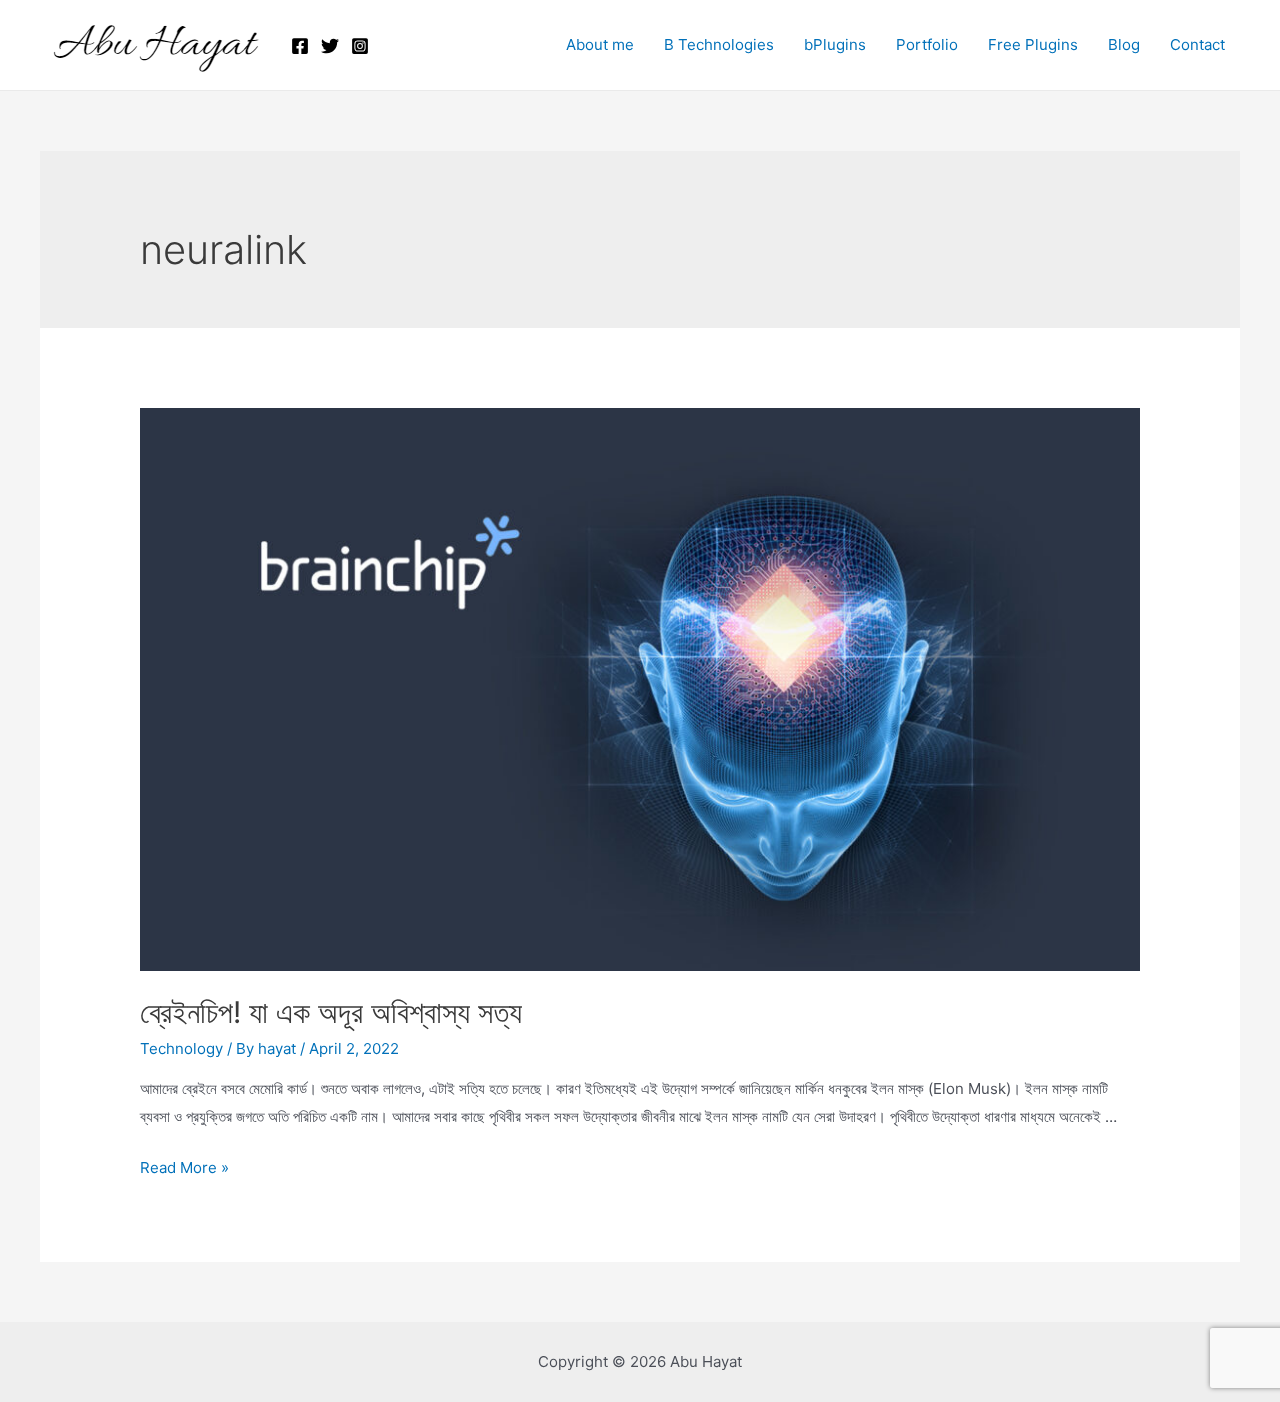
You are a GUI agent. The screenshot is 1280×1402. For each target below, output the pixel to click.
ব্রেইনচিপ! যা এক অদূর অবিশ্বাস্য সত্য (331, 1012)
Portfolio (927, 44)
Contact (1197, 44)
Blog (1124, 44)
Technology (181, 1048)
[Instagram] (360, 46)
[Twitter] (330, 46)
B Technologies (719, 44)
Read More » (184, 1167)
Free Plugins (1033, 44)
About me (600, 44)
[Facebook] (300, 46)
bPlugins (835, 44)
